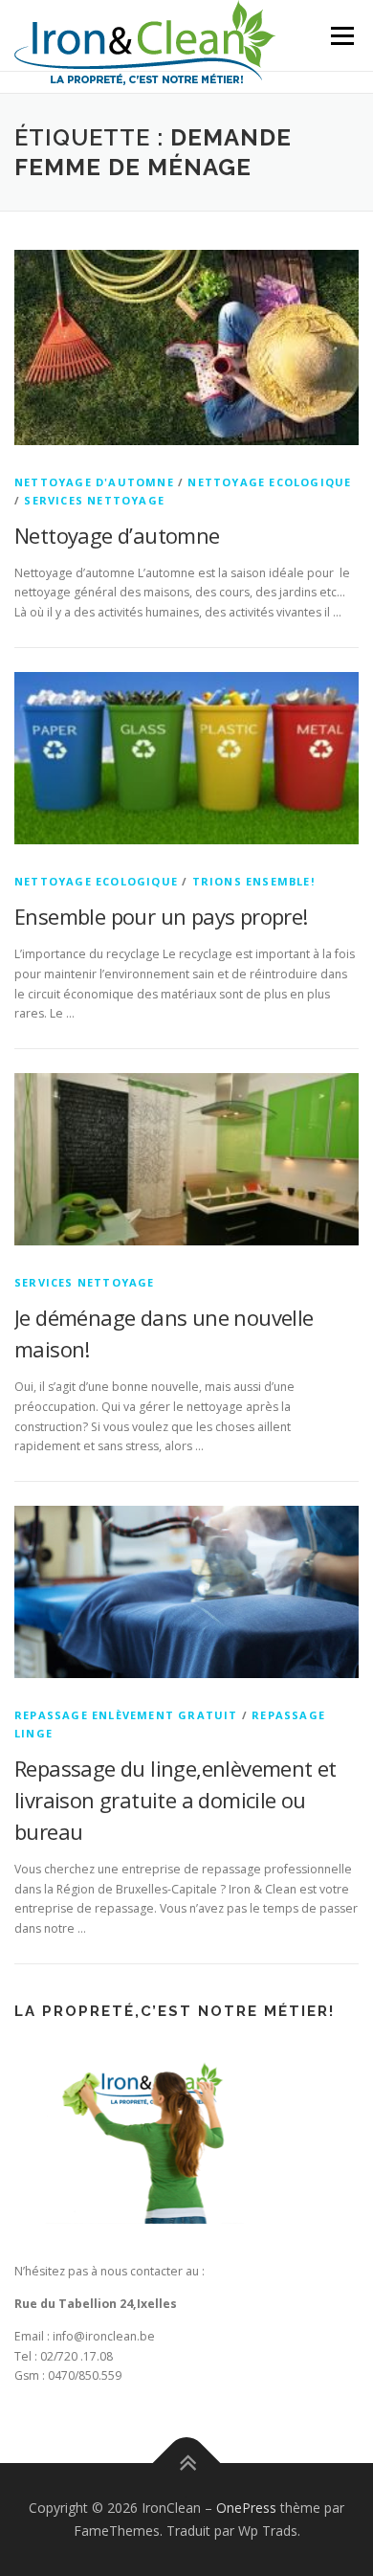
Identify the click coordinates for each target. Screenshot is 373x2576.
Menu (341, 36)
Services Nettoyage (94, 500)
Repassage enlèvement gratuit (126, 1715)
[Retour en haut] (187, 2464)
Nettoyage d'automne (94, 482)
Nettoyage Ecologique (269, 482)
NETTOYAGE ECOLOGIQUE (96, 881)
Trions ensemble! (253, 881)
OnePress (246, 2508)
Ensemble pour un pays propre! (161, 916)
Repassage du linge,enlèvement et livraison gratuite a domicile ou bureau (176, 1800)
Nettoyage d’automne (117, 535)
